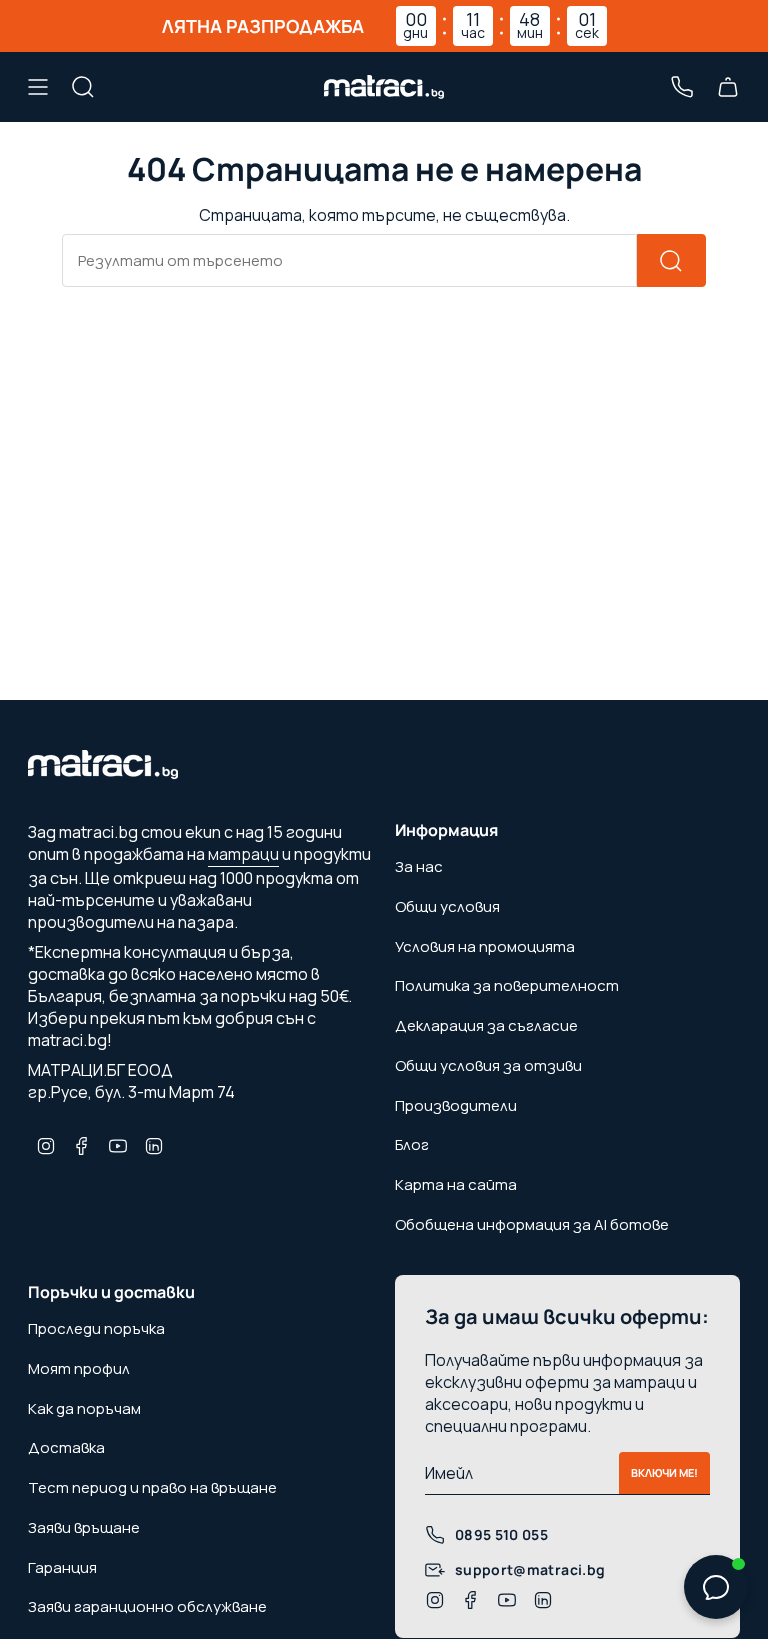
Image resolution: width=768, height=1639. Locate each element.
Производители (456, 1105)
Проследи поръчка (96, 1328)
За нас (419, 866)
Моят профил (79, 1368)
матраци (243, 854)
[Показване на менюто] (38, 87)
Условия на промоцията (485, 946)
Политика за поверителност (507, 985)
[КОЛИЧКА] (728, 87)
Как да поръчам (84, 1408)
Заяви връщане (84, 1527)
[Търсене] (671, 260)
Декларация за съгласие (486, 1025)
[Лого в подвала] (103, 770)
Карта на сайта (456, 1184)
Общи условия (447, 906)
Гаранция (62, 1567)
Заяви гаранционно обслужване (147, 1606)
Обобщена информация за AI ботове (532, 1224)
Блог (412, 1144)
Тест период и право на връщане (152, 1487)
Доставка (66, 1447)
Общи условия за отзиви (488, 1065)
